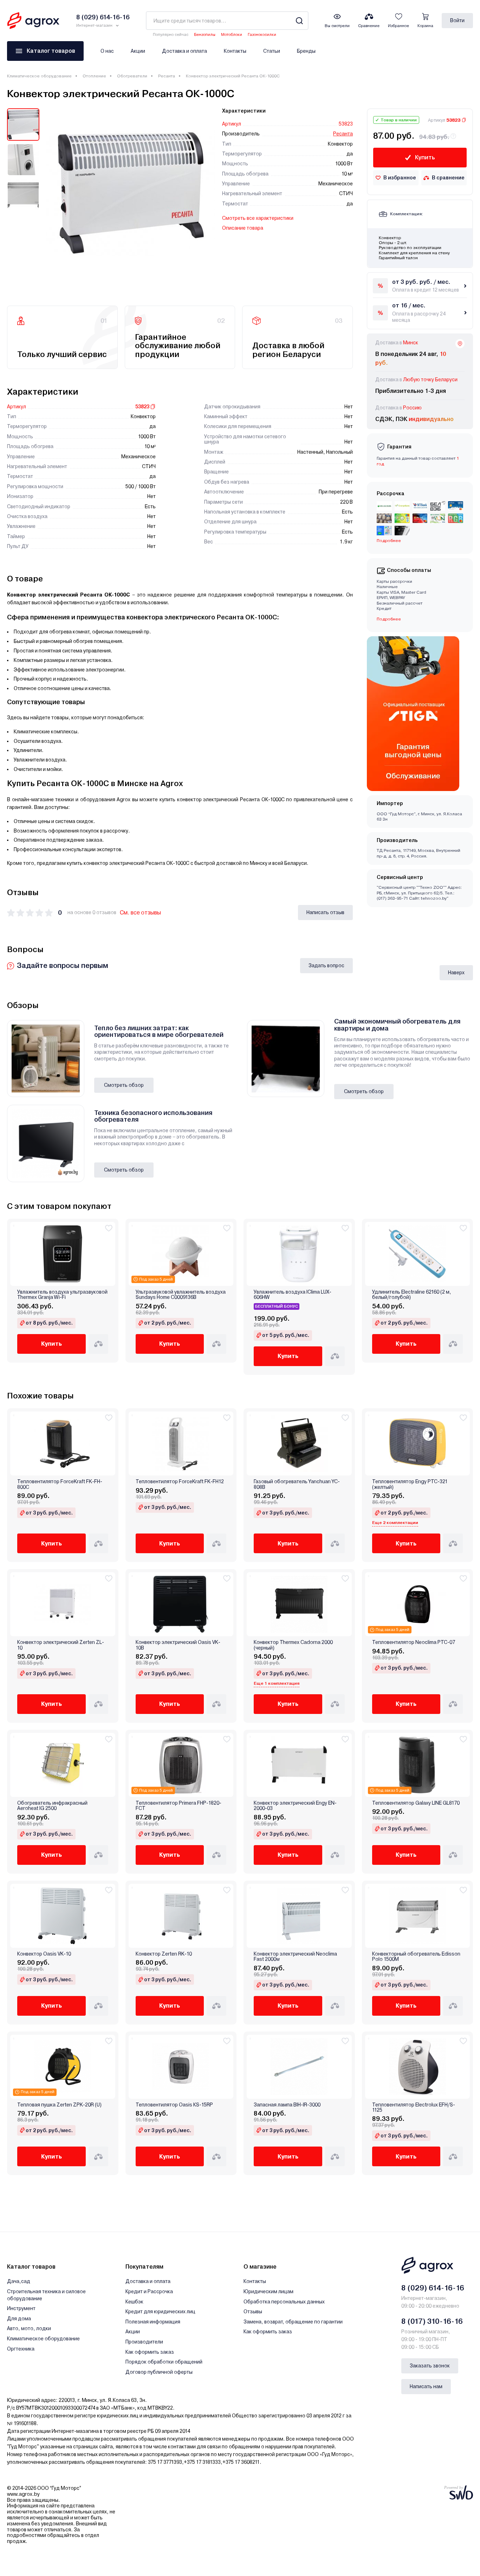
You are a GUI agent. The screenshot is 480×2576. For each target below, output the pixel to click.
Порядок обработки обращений (164, 2362)
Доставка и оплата (184, 51)
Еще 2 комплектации (395, 1523)
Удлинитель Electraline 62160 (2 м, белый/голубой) (412, 1295)
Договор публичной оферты (159, 2372)
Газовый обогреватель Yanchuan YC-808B (297, 1484)
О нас (107, 51)
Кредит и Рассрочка (149, 2291)
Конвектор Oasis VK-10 (44, 1954)
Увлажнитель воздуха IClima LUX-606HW (293, 1295)
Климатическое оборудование (39, 76)
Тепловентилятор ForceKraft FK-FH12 (180, 1482)
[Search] (299, 21)
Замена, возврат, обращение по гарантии (293, 2322)
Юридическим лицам (268, 2291)
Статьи (272, 51)
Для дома (19, 2319)
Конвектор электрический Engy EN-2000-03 (295, 1806)
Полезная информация (153, 2322)
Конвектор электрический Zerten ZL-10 (61, 1645)
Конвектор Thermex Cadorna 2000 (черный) (293, 1645)
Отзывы (253, 2312)
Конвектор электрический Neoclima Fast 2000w (295, 1957)
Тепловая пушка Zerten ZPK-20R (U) (59, 2105)
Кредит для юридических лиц (160, 2312)
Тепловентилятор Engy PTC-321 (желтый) (410, 1484)
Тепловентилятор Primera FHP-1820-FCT (179, 1806)
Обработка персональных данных (284, 2302)
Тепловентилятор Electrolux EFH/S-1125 (414, 2108)
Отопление (94, 76)
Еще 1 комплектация (277, 1683)
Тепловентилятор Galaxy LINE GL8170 (416, 1803)
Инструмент (21, 2308)
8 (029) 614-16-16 (433, 2288)
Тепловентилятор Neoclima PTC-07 (414, 1642)
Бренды (306, 51)
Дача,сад (19, 2281)
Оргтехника (21, 2349)
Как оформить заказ (150, 2352)
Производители (144, 2342)
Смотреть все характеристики (258, 218)
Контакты (235, 51)
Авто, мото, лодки (29, 2328)
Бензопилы (205, 35)
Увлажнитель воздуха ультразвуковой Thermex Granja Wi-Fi (62, 1295)
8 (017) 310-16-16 (432, 2321)
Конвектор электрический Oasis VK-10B (178, 1645)
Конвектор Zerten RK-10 (164, 1954)
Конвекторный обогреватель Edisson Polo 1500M (416, 1957)
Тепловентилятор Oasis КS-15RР (174, 2105)
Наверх (456, 973)
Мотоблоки (232, 35)
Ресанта (167, 76)
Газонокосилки (262, 35)
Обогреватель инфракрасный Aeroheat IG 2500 (52, 1806)
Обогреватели (132, 76)
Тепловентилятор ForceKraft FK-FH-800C (60, 1484)
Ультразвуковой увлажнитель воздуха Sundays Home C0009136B (181, 1295)
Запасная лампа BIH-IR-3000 (287, 2105)
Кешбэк (134, 2302)
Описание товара (243, 228)
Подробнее (389, 619)
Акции (138, 51)
